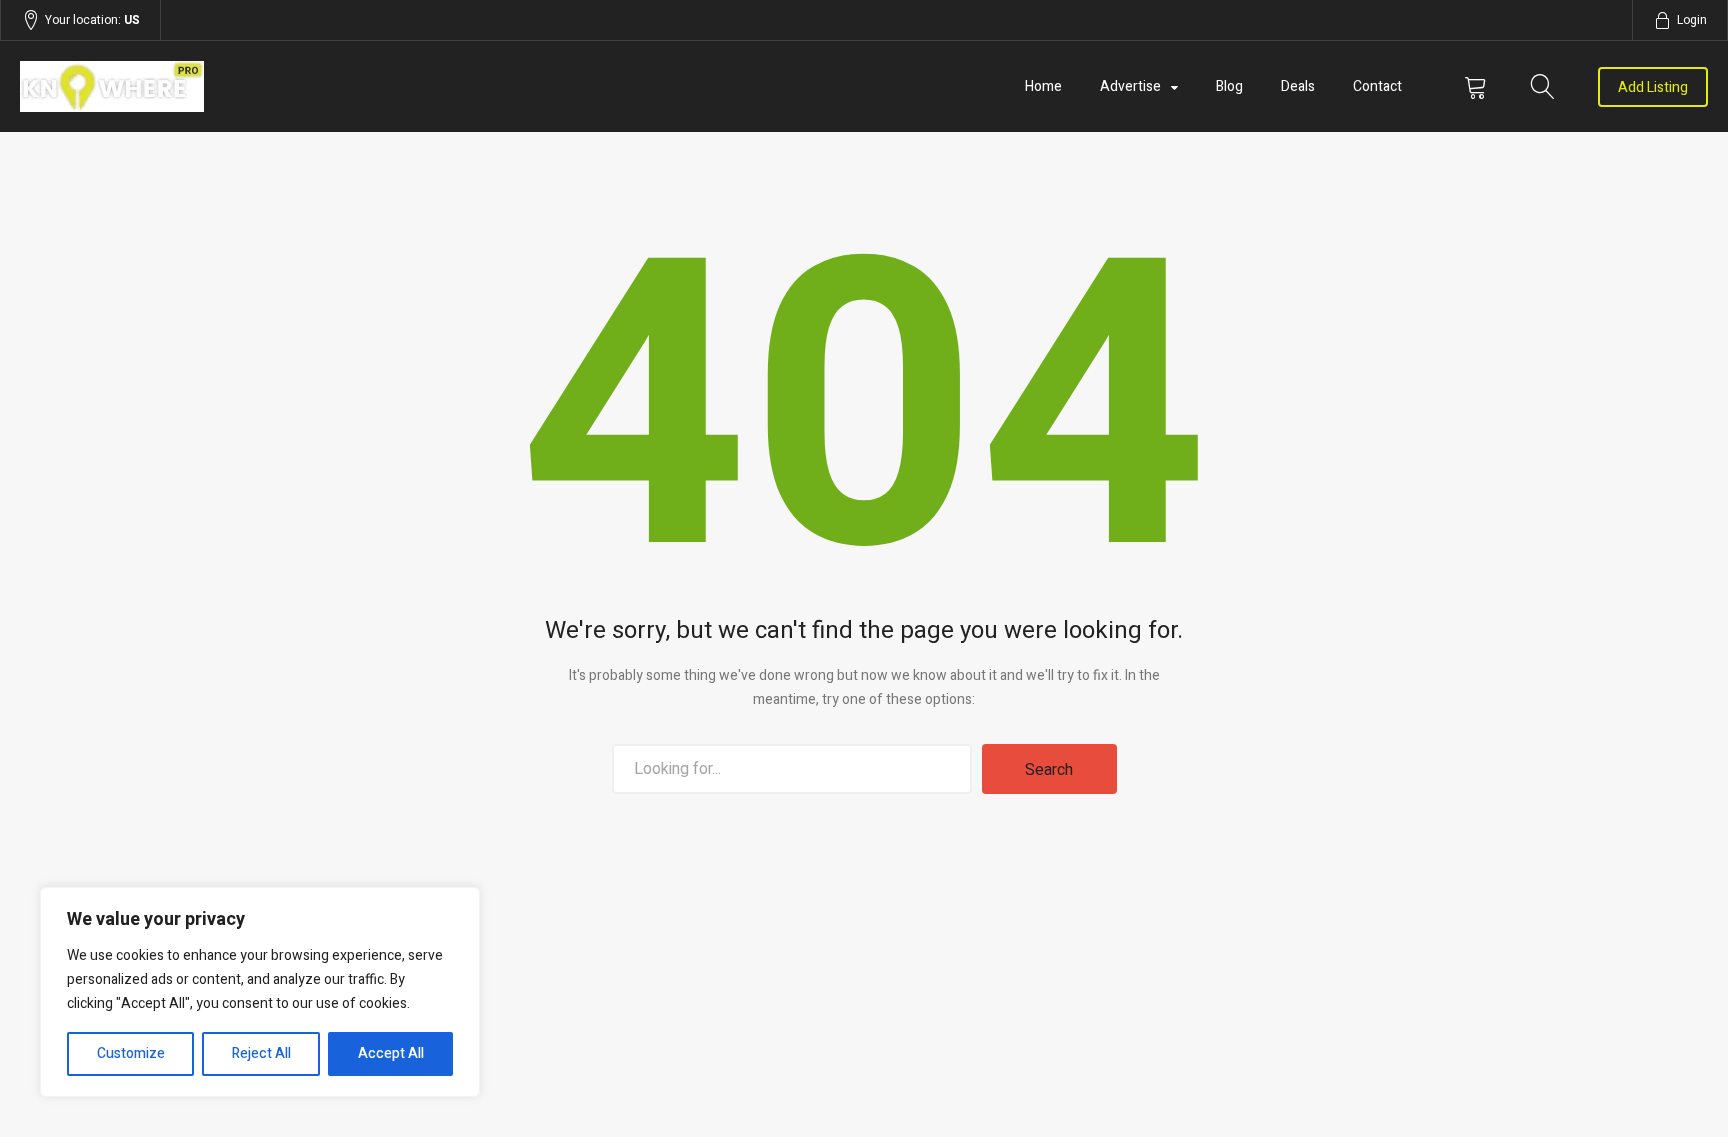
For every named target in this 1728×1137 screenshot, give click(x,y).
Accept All (391, 1053)
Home (1043, 86)
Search (1049, 770)
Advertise (1130, 86)
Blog (1229, 86)
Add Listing (1653, 87)
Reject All (261, 1053)
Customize (131, 1053)
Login (1692, 20)
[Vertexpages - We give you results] (273, 86)
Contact (1377, 86)
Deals (1298, 86)
